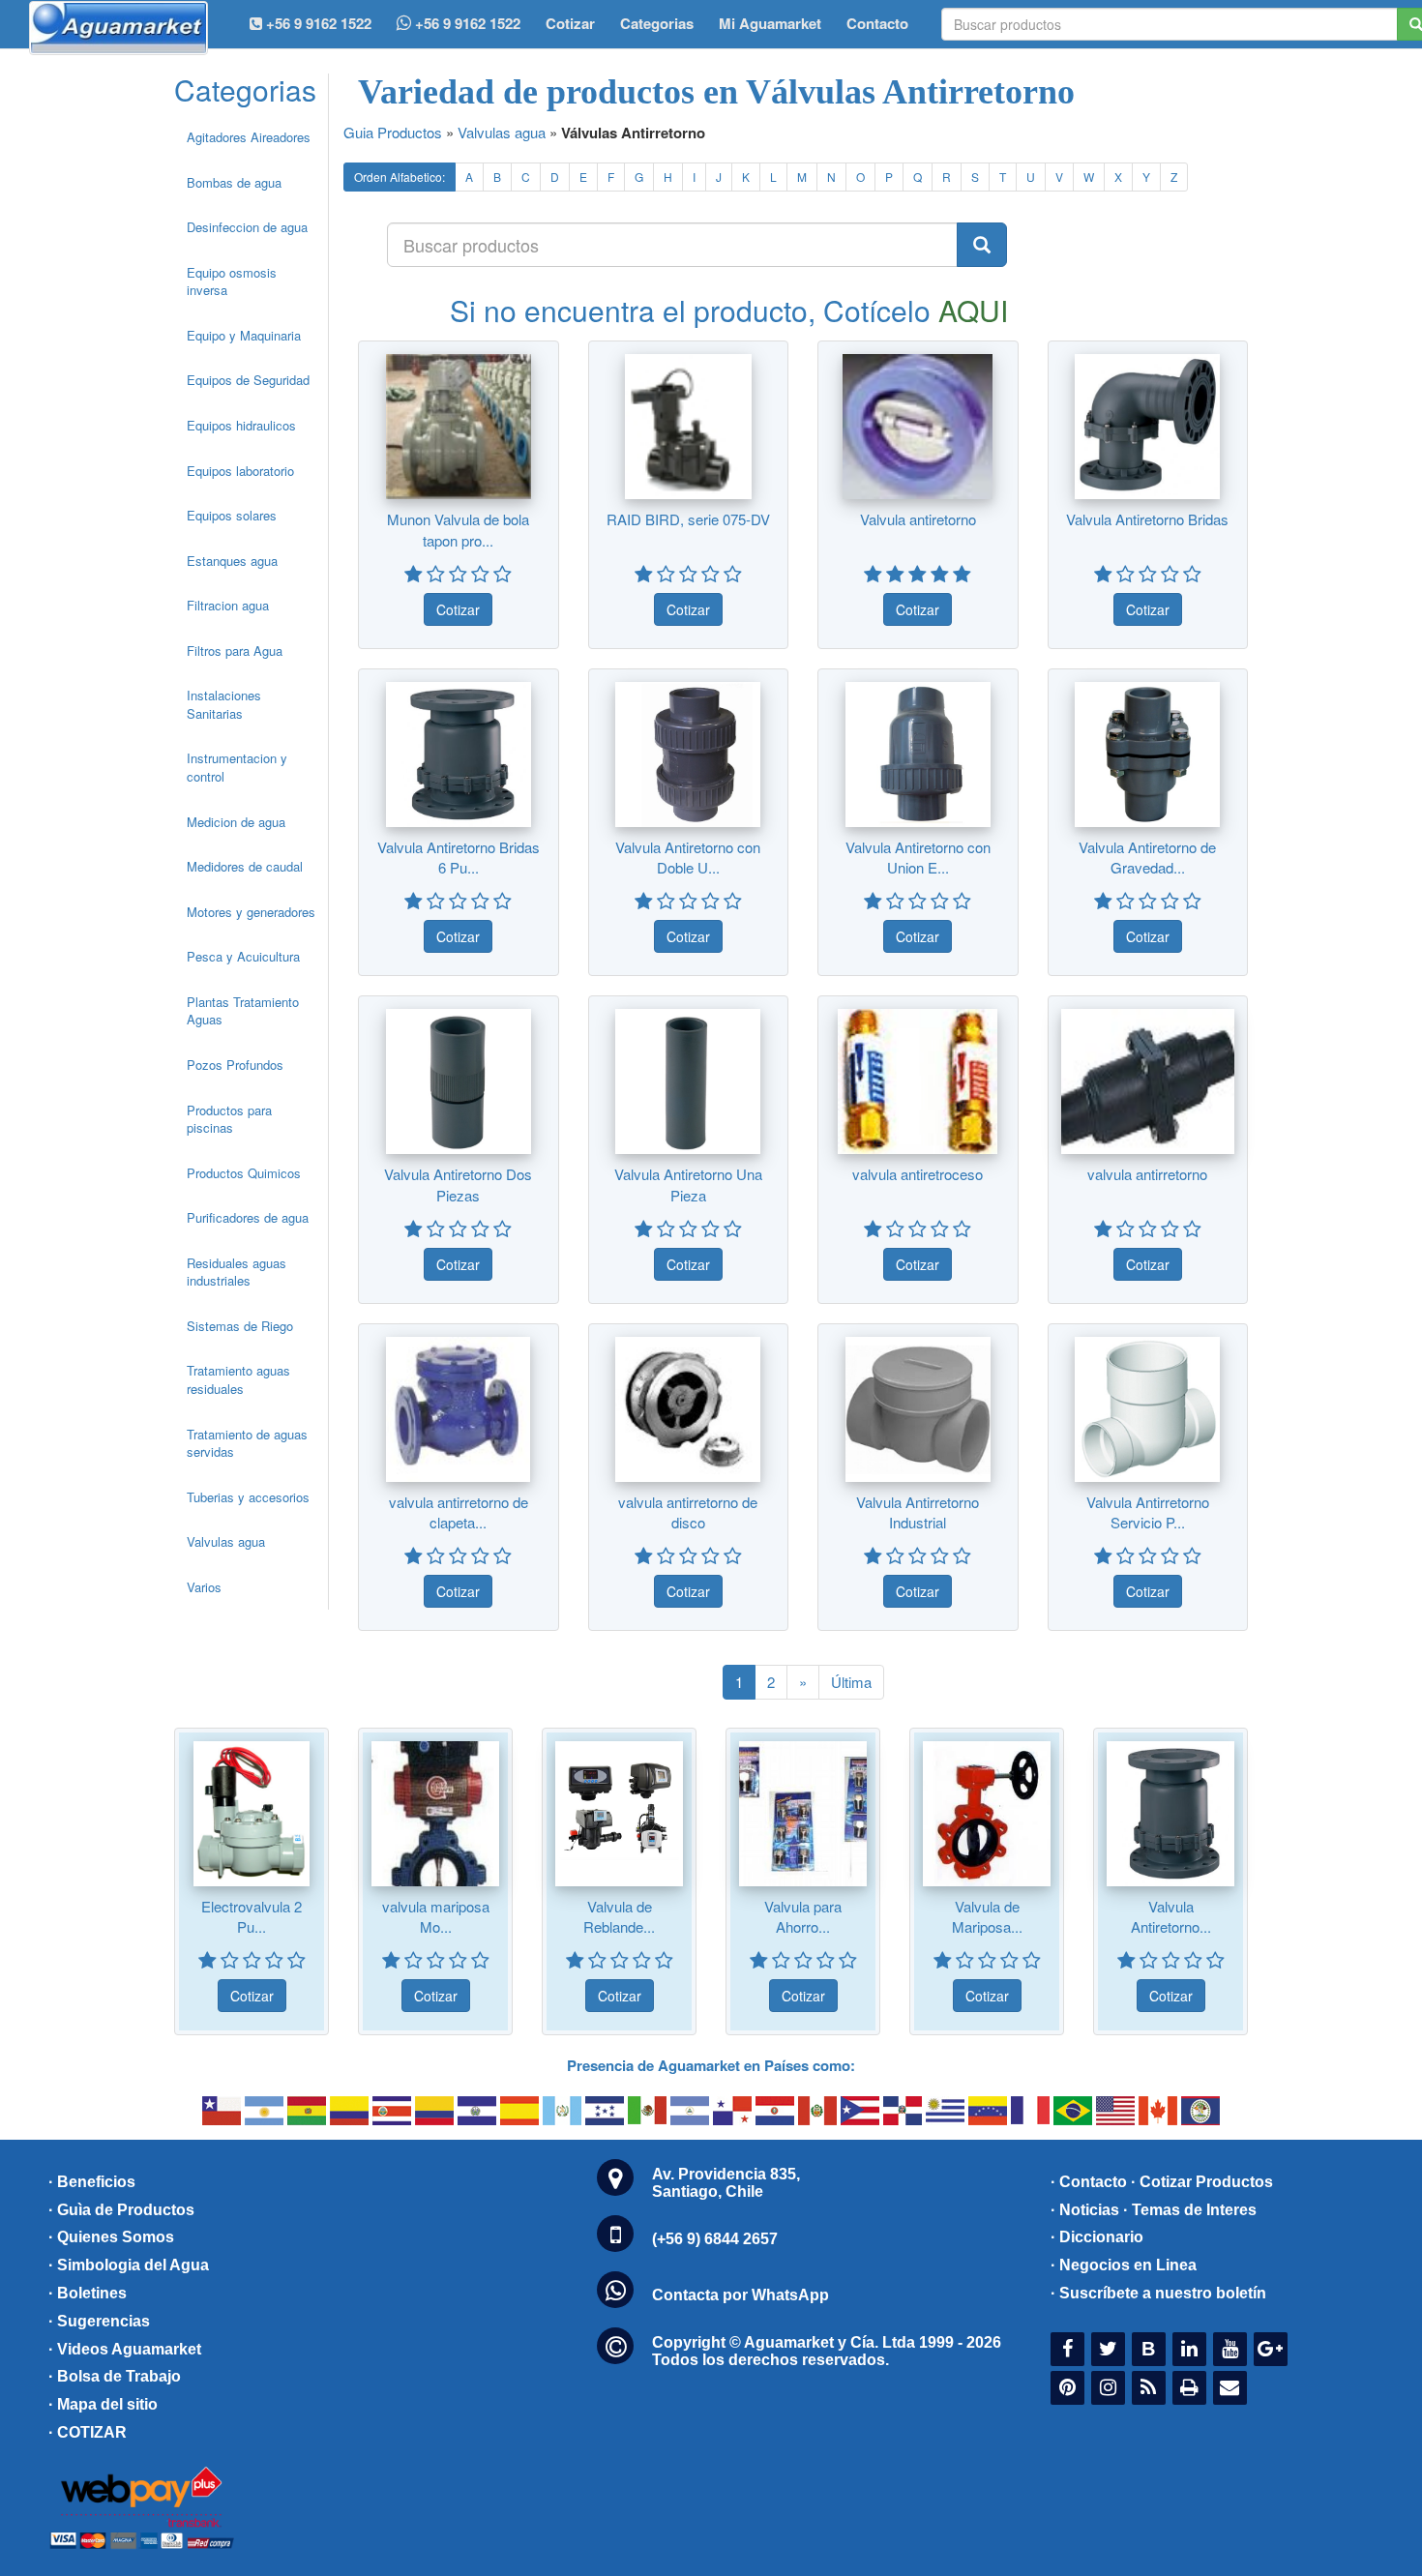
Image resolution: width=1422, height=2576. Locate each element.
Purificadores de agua (248, 1217)
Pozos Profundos (235, 1065)
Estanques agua (232, 561)
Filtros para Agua (235, 651)
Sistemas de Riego (240, 1326)
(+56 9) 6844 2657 (715, 2239)
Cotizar (570, 23)
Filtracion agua (228, 605)
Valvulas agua (226, 1541)
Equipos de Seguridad (248, 380)
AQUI (973, 310)
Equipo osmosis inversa (232, 281)
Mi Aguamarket (770, 23)
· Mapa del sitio (103, 2404)
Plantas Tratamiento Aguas (243, 1011)
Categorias (657, 23)
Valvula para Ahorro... (803, 1916)
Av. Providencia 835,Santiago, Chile (726, 2183)
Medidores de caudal (245, 866)
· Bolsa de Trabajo (115, 2376)
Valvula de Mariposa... (987, 1916)
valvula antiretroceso (918, 1174)
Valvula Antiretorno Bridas (1147, 519)
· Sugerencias (99, 2321)
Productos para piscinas (229, 1119)
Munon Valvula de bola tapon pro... (458, 529)
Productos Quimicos (244, 1173)
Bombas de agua (234, 182)
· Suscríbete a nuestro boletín (1158, 2293)
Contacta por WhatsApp (741, 2295)
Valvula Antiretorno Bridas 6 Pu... (459, 857)
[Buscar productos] (982, 245)
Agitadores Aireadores (249, 137)
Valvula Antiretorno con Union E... (918, 857)
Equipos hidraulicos (241, 425)
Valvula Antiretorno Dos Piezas (458, 1184)
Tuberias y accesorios (248, 1497)
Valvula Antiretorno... (1171, 1916)
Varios (204, 1587)
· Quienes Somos (111, 2237)
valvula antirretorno (1147, 1174)
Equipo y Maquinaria (244, 335)
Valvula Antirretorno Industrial (918, 1512)
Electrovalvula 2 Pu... (252, 1916)
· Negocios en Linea (1124, 2265)
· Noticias (1085, 2210)
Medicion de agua (236, 822)
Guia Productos (393, 132)
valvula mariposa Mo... (436, 1916)
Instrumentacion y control (237, 767)
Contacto (877, 23)
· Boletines (88, 2293)
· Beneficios (92, 2182)
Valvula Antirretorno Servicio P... (1148, 1512)
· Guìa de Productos (121, 2210)
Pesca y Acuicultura (243, 956)
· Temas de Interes (1190, 2210)
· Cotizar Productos (1202, 2182)
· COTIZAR (88, 2432)
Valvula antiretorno (918, 519)
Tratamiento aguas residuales (238, 1379)
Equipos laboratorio (240, 471)
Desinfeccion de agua (247, 227)
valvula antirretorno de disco (688, 1512)
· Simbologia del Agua (129, 2265)
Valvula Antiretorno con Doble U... (688, 857)
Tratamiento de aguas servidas (247, 1443)
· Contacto (1089, 2182)
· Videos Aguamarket (125, 2349)
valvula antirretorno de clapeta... (459, 1512)
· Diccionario (1097, 2237)
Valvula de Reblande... (619, 1916)
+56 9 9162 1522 (466, 23)
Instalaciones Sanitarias (224, 704)
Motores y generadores (251, 912)
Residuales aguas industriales (237, 1272)
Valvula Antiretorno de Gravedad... (1147, 857)
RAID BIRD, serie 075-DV (688, 519)
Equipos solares (232, 515)
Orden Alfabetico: (400, 177)
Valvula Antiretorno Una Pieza (688, 1184)
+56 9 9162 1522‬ (317, 23)
